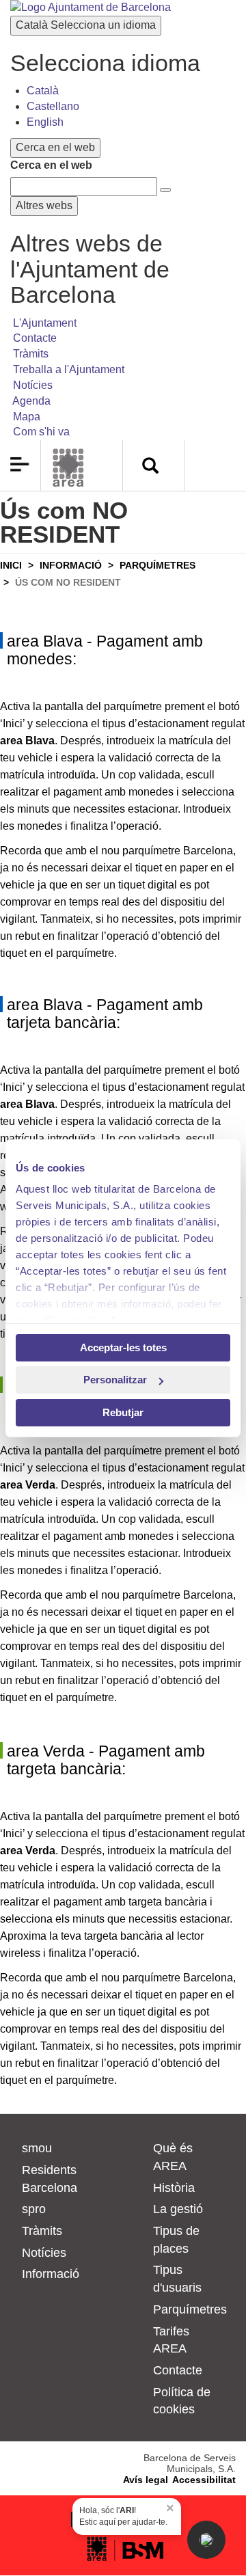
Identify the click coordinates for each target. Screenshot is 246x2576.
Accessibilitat (204, 2480)
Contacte (178, 2370)
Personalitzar (115, 1380)
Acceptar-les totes (123, 1347)
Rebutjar (123, 1412)
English (45, 122)
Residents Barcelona (50, 2179)
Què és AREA (173, 2157)
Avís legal (146, 2480)
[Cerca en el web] (165, 190)
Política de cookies (182, 2401)
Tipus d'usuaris (177, 2279)
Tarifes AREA (171, 2340)
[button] (206, 2540)
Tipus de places (176, 2240)
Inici (11, 565)
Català (86, 25)
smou (37, 2148)
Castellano (53, 106)
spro (34, 2209)
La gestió (178, 2209)
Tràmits (42, 2231)
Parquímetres (158, 565)
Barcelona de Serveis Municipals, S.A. (190, 2463)
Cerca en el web (51, 165)
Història (174, 2188)
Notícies (44, 2253)
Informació (71, 565)
